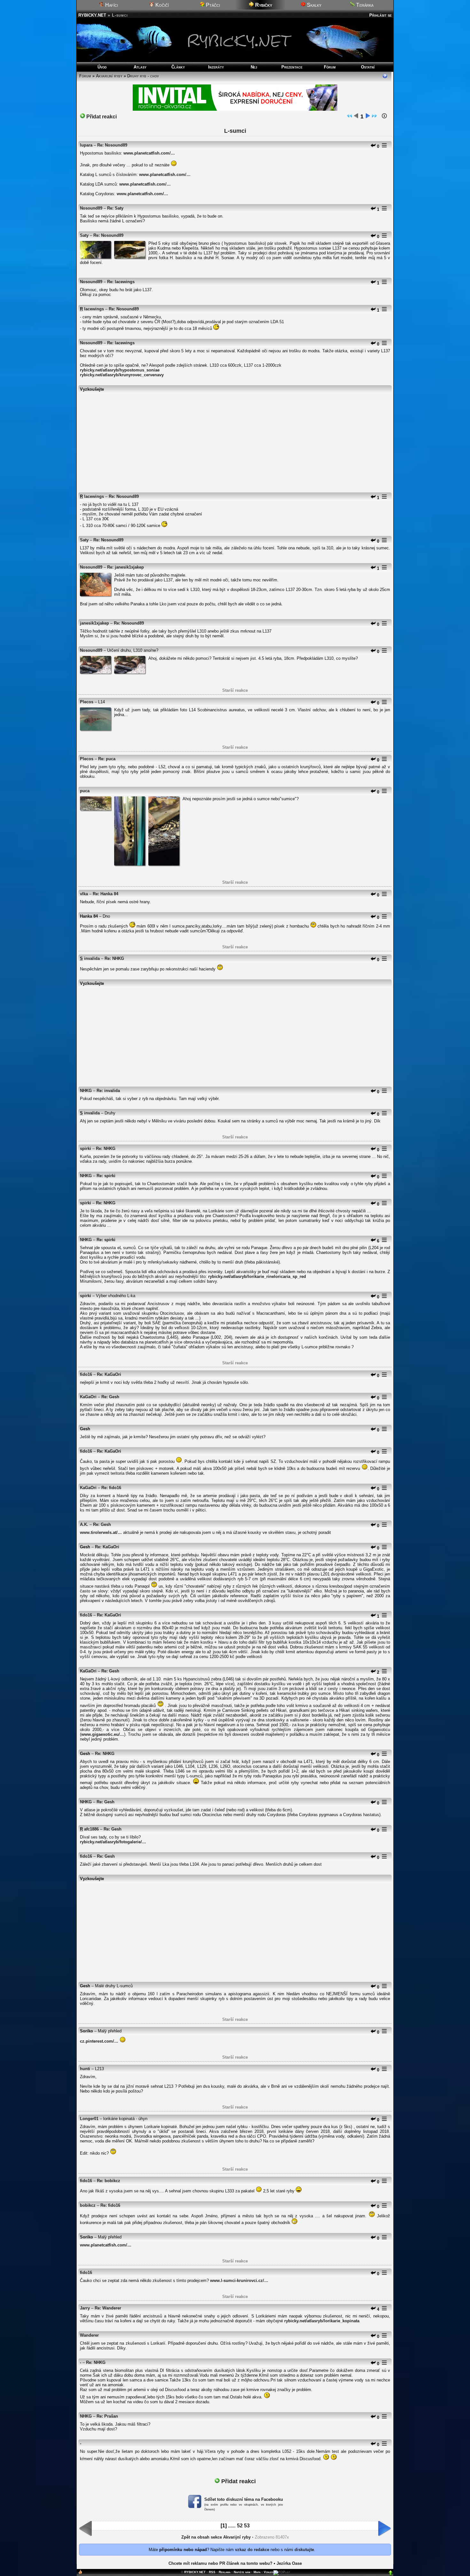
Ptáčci (212, 5)
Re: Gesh (110, 1397)
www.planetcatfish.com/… (149, 153)
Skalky (313, 5)
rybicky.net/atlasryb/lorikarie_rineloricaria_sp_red (257, 1276)
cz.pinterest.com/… (99, 2041)
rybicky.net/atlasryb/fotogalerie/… (113, 1842)
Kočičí (161, 5)
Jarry (85, 2308)
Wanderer (89, 2335)
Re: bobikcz (109, 2181)
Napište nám (242, 2572)
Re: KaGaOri (109, 1374)
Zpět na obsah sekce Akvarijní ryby (216, 2537)
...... (232, 2526)
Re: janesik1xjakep (125, 567)
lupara (86, 145)
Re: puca (107, 759)
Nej (254, 67)
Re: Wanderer (108, 2308)
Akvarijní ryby (109, 76)
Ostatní (368, 67)
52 (240, 2526)
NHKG (86, 1091)
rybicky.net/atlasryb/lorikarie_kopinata (322, 2321)
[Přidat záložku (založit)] (80, 2573)
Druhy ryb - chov (143, 76)
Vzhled (269, 2572)
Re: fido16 (111, 1488)
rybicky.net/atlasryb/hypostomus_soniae (120, 370)
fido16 (86, 1374)
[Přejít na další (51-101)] (368, 117)
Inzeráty (216, 67)
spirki (86, 1148)
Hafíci (111, 5)
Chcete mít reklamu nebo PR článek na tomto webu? (220, 2563)
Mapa (257, 2572)
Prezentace (292, 67)
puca (85, 791)
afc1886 (91, 1829)
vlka (84, 894)
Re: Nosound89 (112, 145)
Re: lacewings (121, 282)
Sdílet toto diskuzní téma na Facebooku (244, 2499)
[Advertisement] (235, 440)
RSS (212, 2572)
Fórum (330, 67)
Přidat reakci (101, 117)
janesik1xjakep (94, 623)
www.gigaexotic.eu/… (103, 1734)
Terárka (364, 5)
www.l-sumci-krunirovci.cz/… (239, 2281)
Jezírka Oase (289, 2563)
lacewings (94, 309)
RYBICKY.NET (92, 15)
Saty (84, 235)
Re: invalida (108, 1091)
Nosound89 (91, 208)
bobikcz (88, 2205)
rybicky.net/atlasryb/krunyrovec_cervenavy (122, 375)
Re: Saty (115, 208)
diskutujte (304, 2550)
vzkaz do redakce (252, 2550)
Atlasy (140, 67)
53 (247, 2526)
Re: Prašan (107, 2416)
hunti (85, 2069)
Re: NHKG (114, 958)
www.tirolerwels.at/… (101, 1532)
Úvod (102, 67)
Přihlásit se (380, 15)
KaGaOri (88, 1397)
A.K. (84, 1524)
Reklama (225, 2572)
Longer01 (89, 2119)
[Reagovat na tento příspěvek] (373, 146)
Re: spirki (106, 1176)
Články (178, 67)
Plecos (87, 702)
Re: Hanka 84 (106, 894)
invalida (92, 958)
